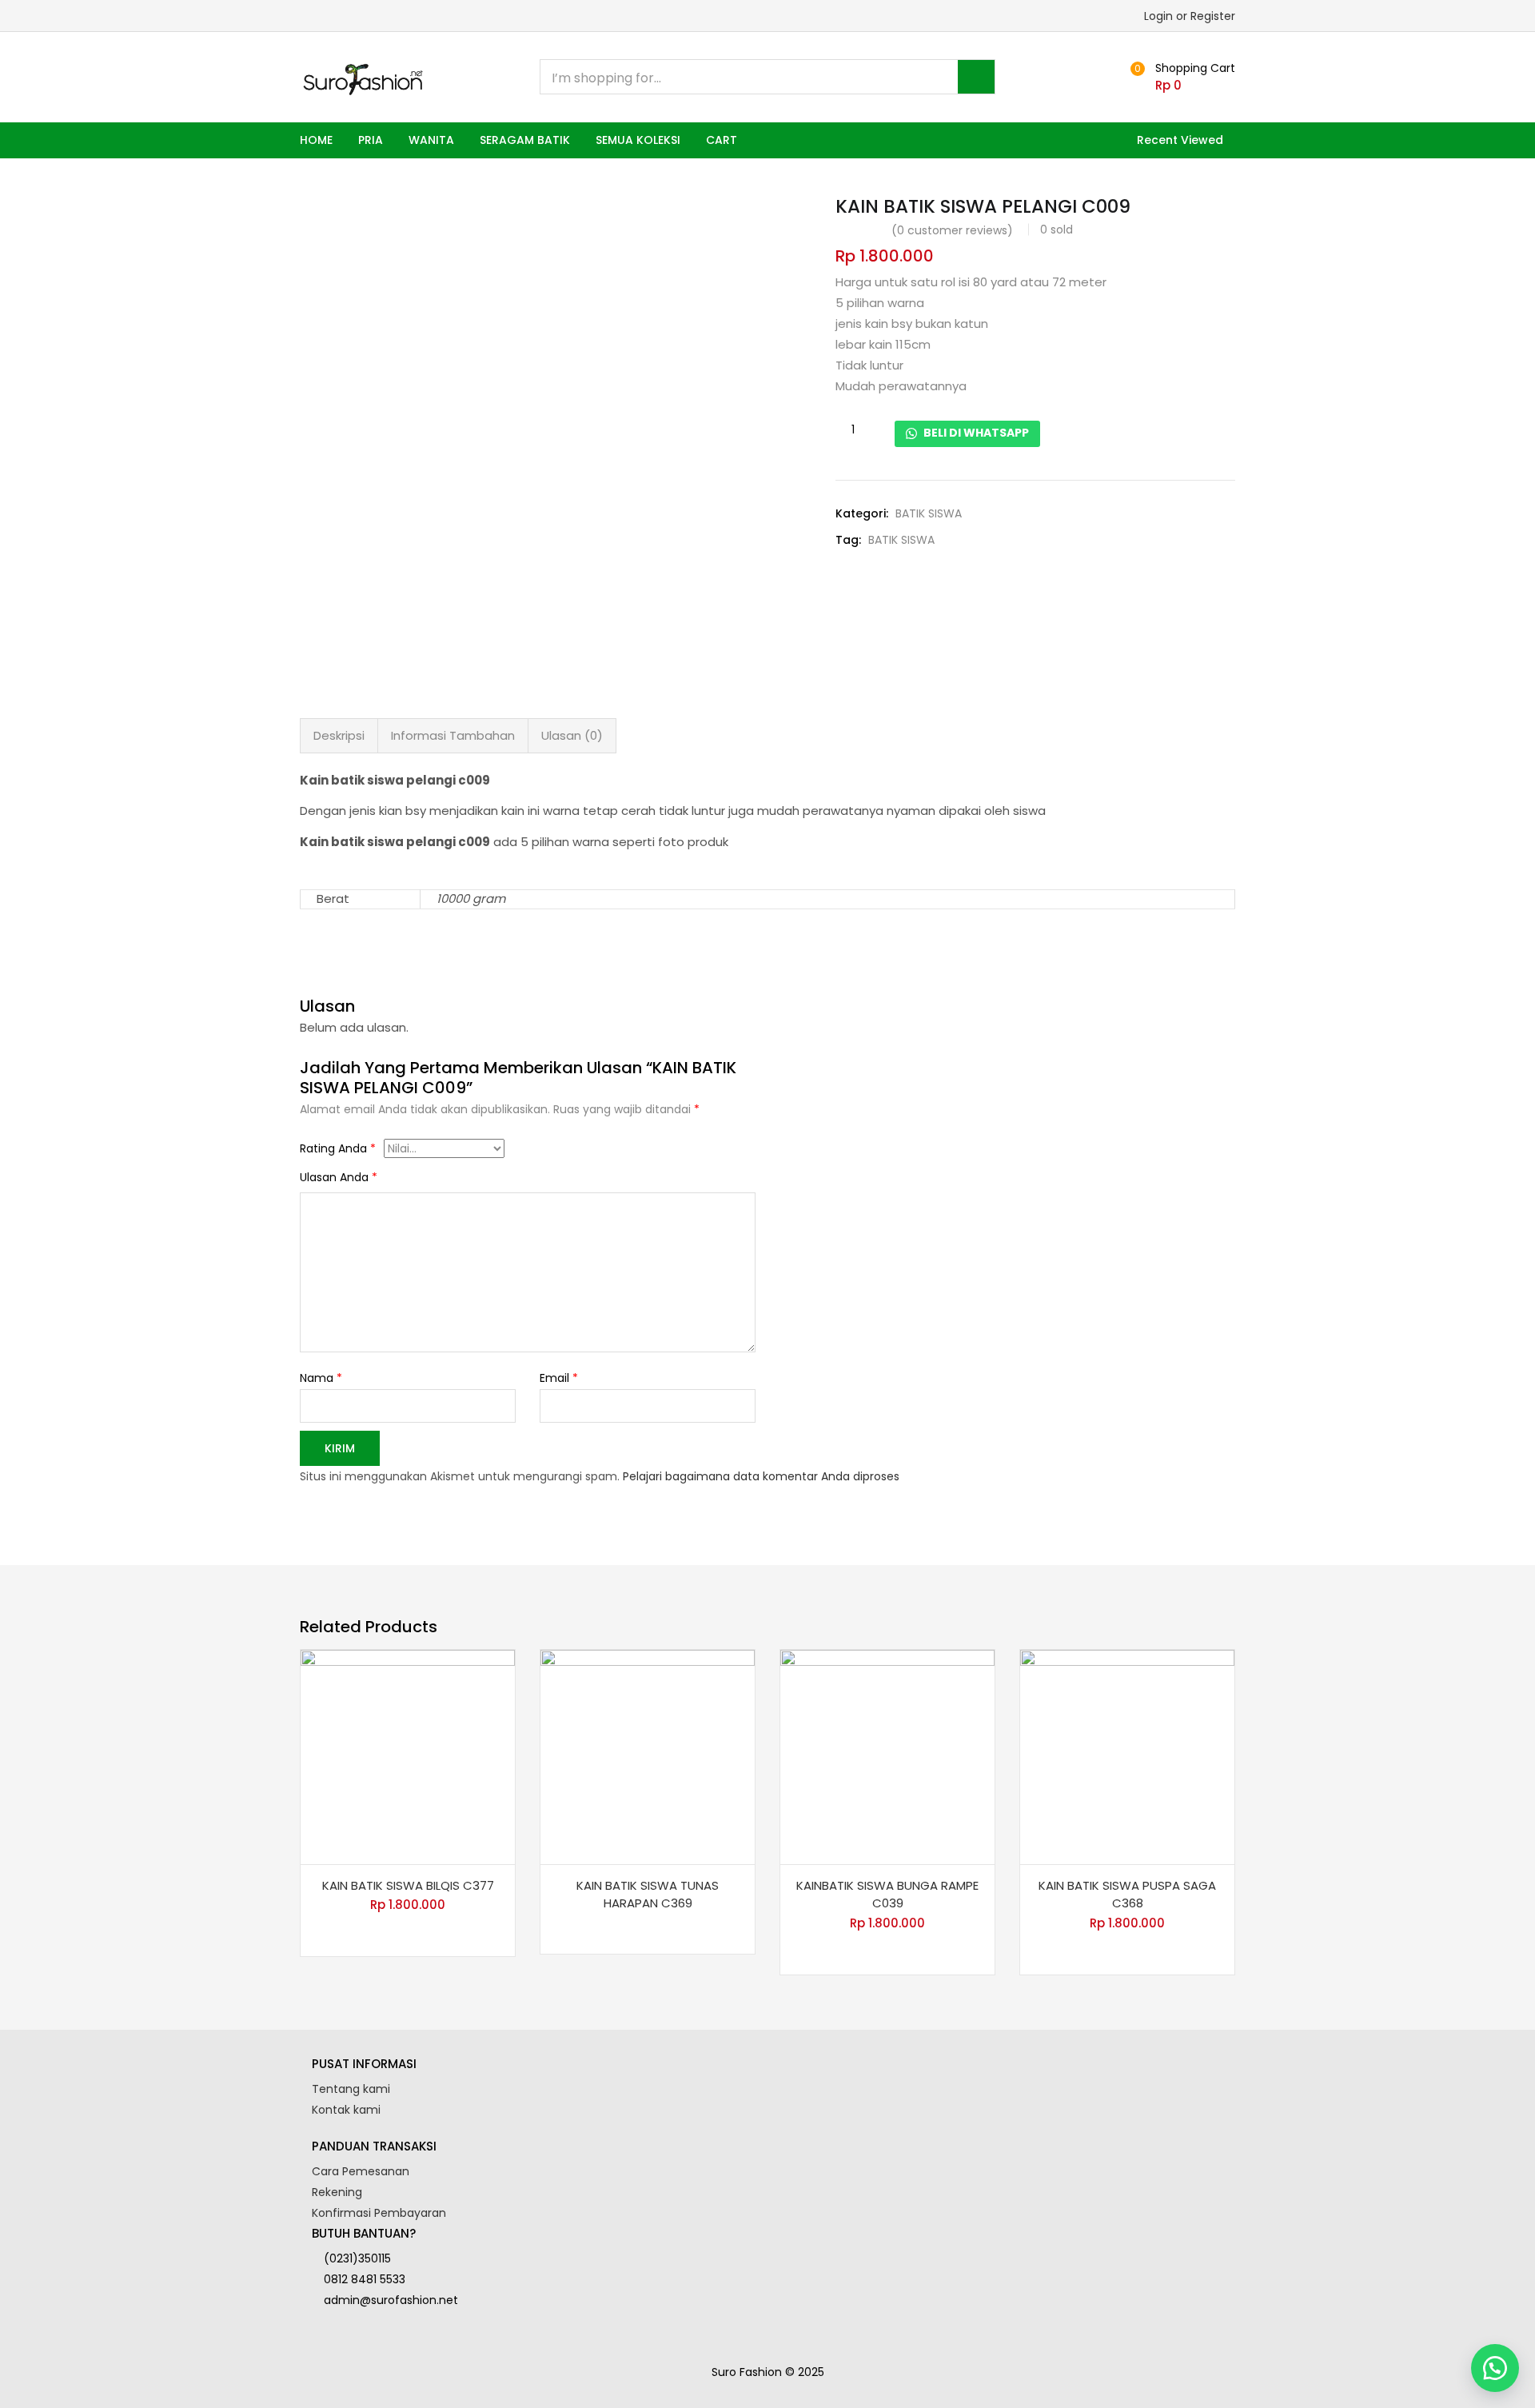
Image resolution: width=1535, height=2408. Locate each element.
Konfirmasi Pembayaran (379, 2213)
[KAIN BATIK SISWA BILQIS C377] (408, 1757)
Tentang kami (351, 2089)
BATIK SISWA (929, 513)
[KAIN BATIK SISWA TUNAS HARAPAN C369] (648, 1757)
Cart (722, 140)
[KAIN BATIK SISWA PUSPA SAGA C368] (1127, 1757)
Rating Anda (338, 1148)
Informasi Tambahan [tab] (453, 735)
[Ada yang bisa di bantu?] (1495, 2368)
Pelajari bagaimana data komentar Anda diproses (761, 1476)
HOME (316, 140)
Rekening (337, 2192)
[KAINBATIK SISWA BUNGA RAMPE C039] (887, 1757)
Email (559, 1378)
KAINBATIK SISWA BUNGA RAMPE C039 (887, 1895)
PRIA (371, 140)
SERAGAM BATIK (525, 140)
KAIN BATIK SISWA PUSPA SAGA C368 (1127, 1895)
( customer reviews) (952, 230)
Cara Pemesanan (361, 2171)
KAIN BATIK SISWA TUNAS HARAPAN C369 (648, 1895)
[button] (1180, 77)
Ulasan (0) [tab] (572, 735)
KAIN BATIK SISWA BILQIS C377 (408, 1885)
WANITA (431, 140)
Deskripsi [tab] (339, 735)
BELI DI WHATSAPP (975, 433)
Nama (321, 1378)
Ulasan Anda (339, 1177)
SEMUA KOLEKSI (638, 140)
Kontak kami (346, 2110)
